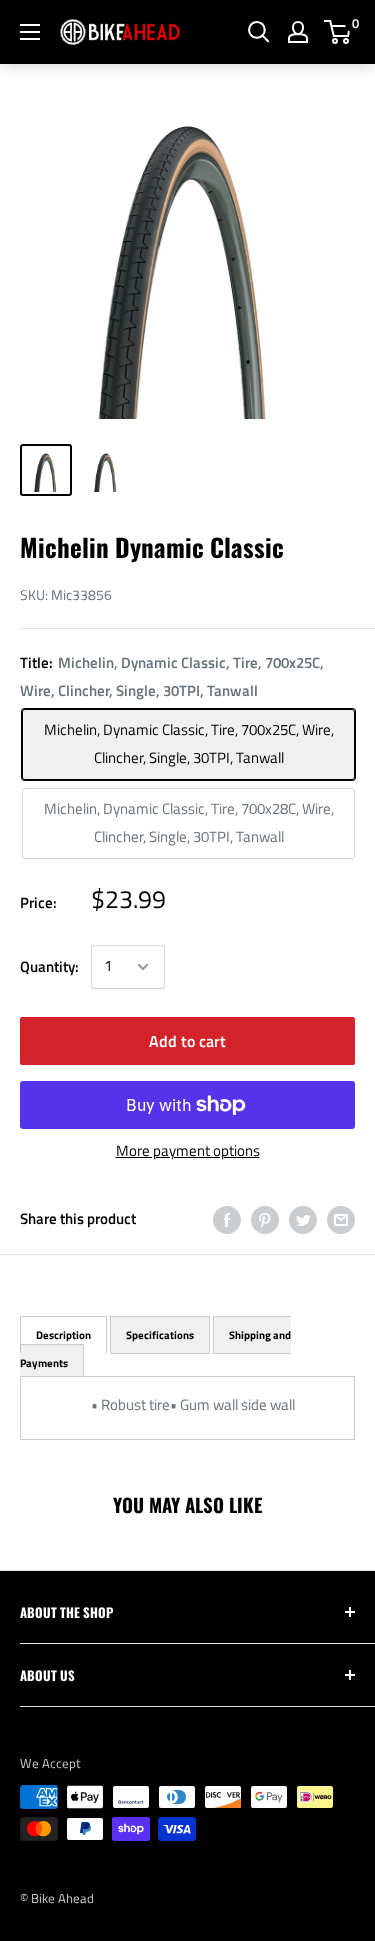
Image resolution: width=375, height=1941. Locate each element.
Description (63, 1335)
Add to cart (187, 1041)
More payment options (188, 1150)
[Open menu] (30, 32)
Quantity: (49, 966)
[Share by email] (341, 1219)
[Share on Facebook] (227, 1219)
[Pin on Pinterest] (265, 1219)
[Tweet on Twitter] (303, 1219)
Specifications (160, 1335)
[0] (338, 32)
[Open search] (259, 32)
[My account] (298, 32)
